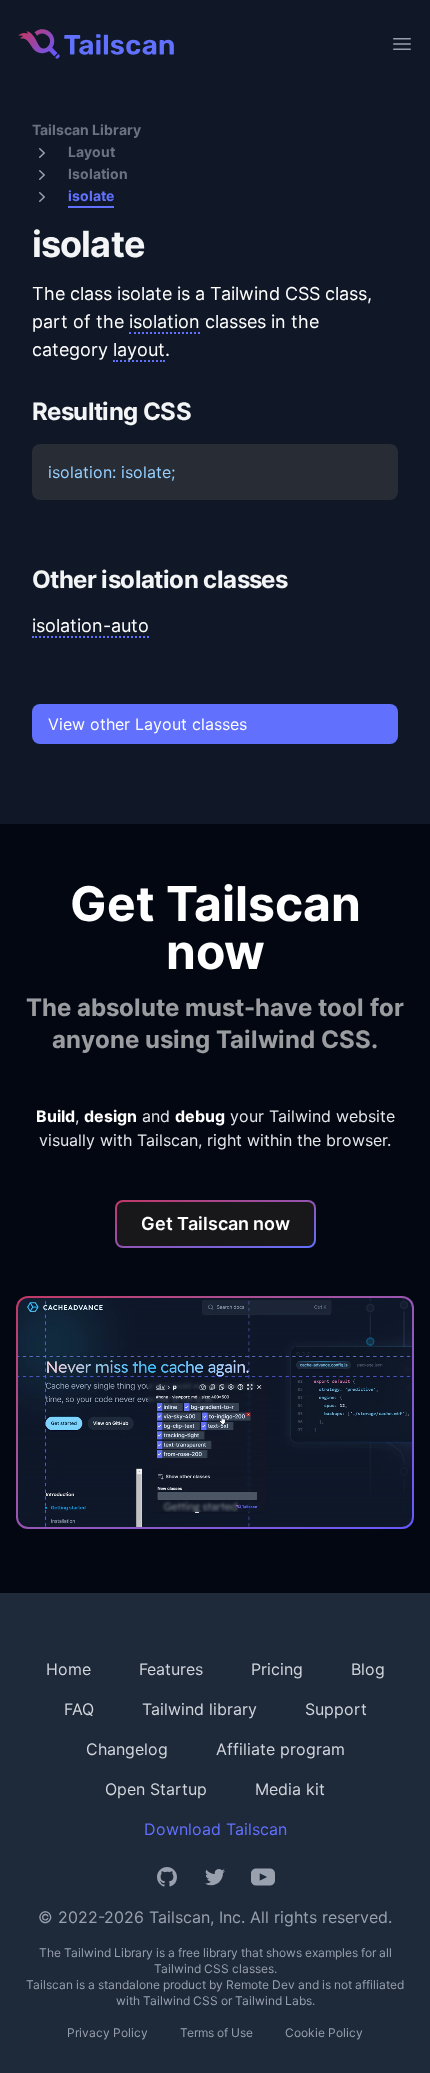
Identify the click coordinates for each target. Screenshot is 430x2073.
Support (336, 1709)
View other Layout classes (147, 724)
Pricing (277, 1669)
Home (68, 1669)
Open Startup (156, 1789)
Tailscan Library (86, 129)
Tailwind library (199, 1709)
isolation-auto (90, 625)
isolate (91, 195)
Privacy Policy (107, 2032)
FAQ (79, 1709)
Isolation (98, 173)
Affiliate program (280, 1749)
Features (171, 1669)
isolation (164, 321)
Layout (91, 151)
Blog (368, 1669)
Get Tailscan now (215, 1223)
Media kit (290, 1789)
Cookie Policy (324, 2032)
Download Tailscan (215, 1829)
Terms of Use (216, 2032)
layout (139, 349)
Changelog (127, 1749)
